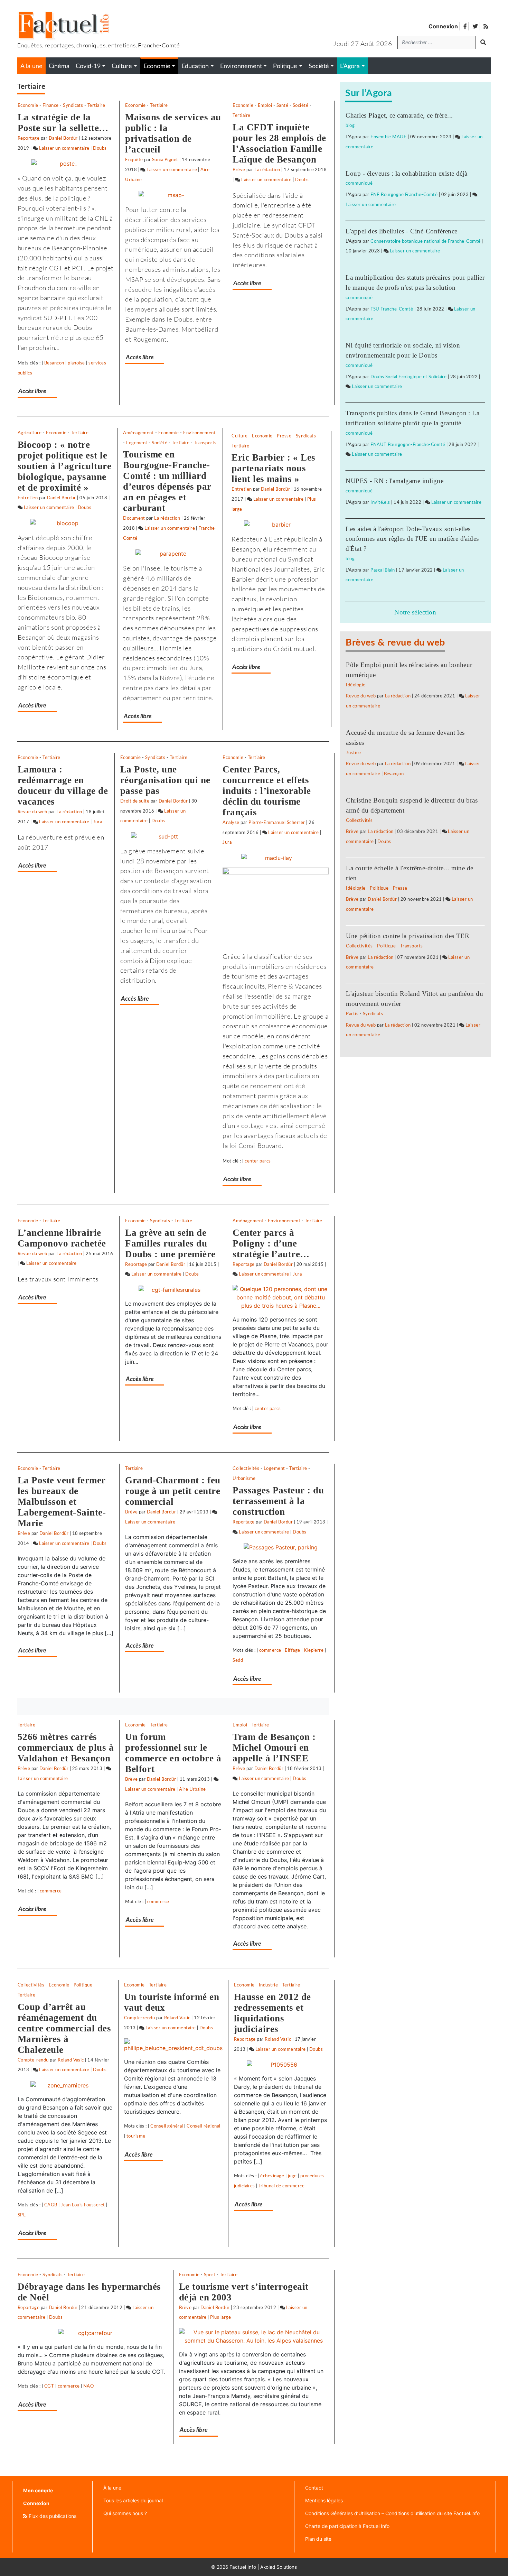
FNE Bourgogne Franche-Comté (404, 195)
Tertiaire (96, 105)
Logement (137, 443)
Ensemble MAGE (388, 137)
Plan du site (318, 2539)
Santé (282, 105)
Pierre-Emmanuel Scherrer (277, 823)
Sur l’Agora (369, 93)
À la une (112, 2488)
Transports (205, 443)
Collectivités (246, 1468)
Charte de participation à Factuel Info (347, 2526)
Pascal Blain (383, 570)
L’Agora (350, 66)
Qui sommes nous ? (125, 2513)
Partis (352, 1014)
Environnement (199, 433)
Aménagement (138, 433)
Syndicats (73, 105)
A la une (31, 66)
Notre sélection (415, 612)
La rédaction (267, 170)
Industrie (268, 1985)
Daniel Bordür (63, 138)
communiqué (359, 183)
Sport (210, 2275)
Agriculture (30, 433)
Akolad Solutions (279, 2567)
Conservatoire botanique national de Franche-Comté (426, 241)
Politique (83, 1985)
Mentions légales (324, 2500)
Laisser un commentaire (64, 148)
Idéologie (356, 685)
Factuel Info (243, 2567)
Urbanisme (244, 1479)
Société (300, 105)
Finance (50, 105)
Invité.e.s (380, 502)
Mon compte (38, 2490)
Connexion (443, 26)
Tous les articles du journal (133, 2500)
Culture (239, 436)
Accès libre (32, 391)
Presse (284, 436)
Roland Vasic (71, 2060)
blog (350, 126)
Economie (28, 105)
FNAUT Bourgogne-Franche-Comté (408, 445)
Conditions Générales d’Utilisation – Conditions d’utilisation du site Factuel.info (392, 2513)
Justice (353, 753)
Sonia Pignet (165, 160)
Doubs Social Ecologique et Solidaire (408, 377)
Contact (314, 2488)
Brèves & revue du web (395, 643)
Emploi (265, 105)
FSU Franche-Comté (392, 309)
